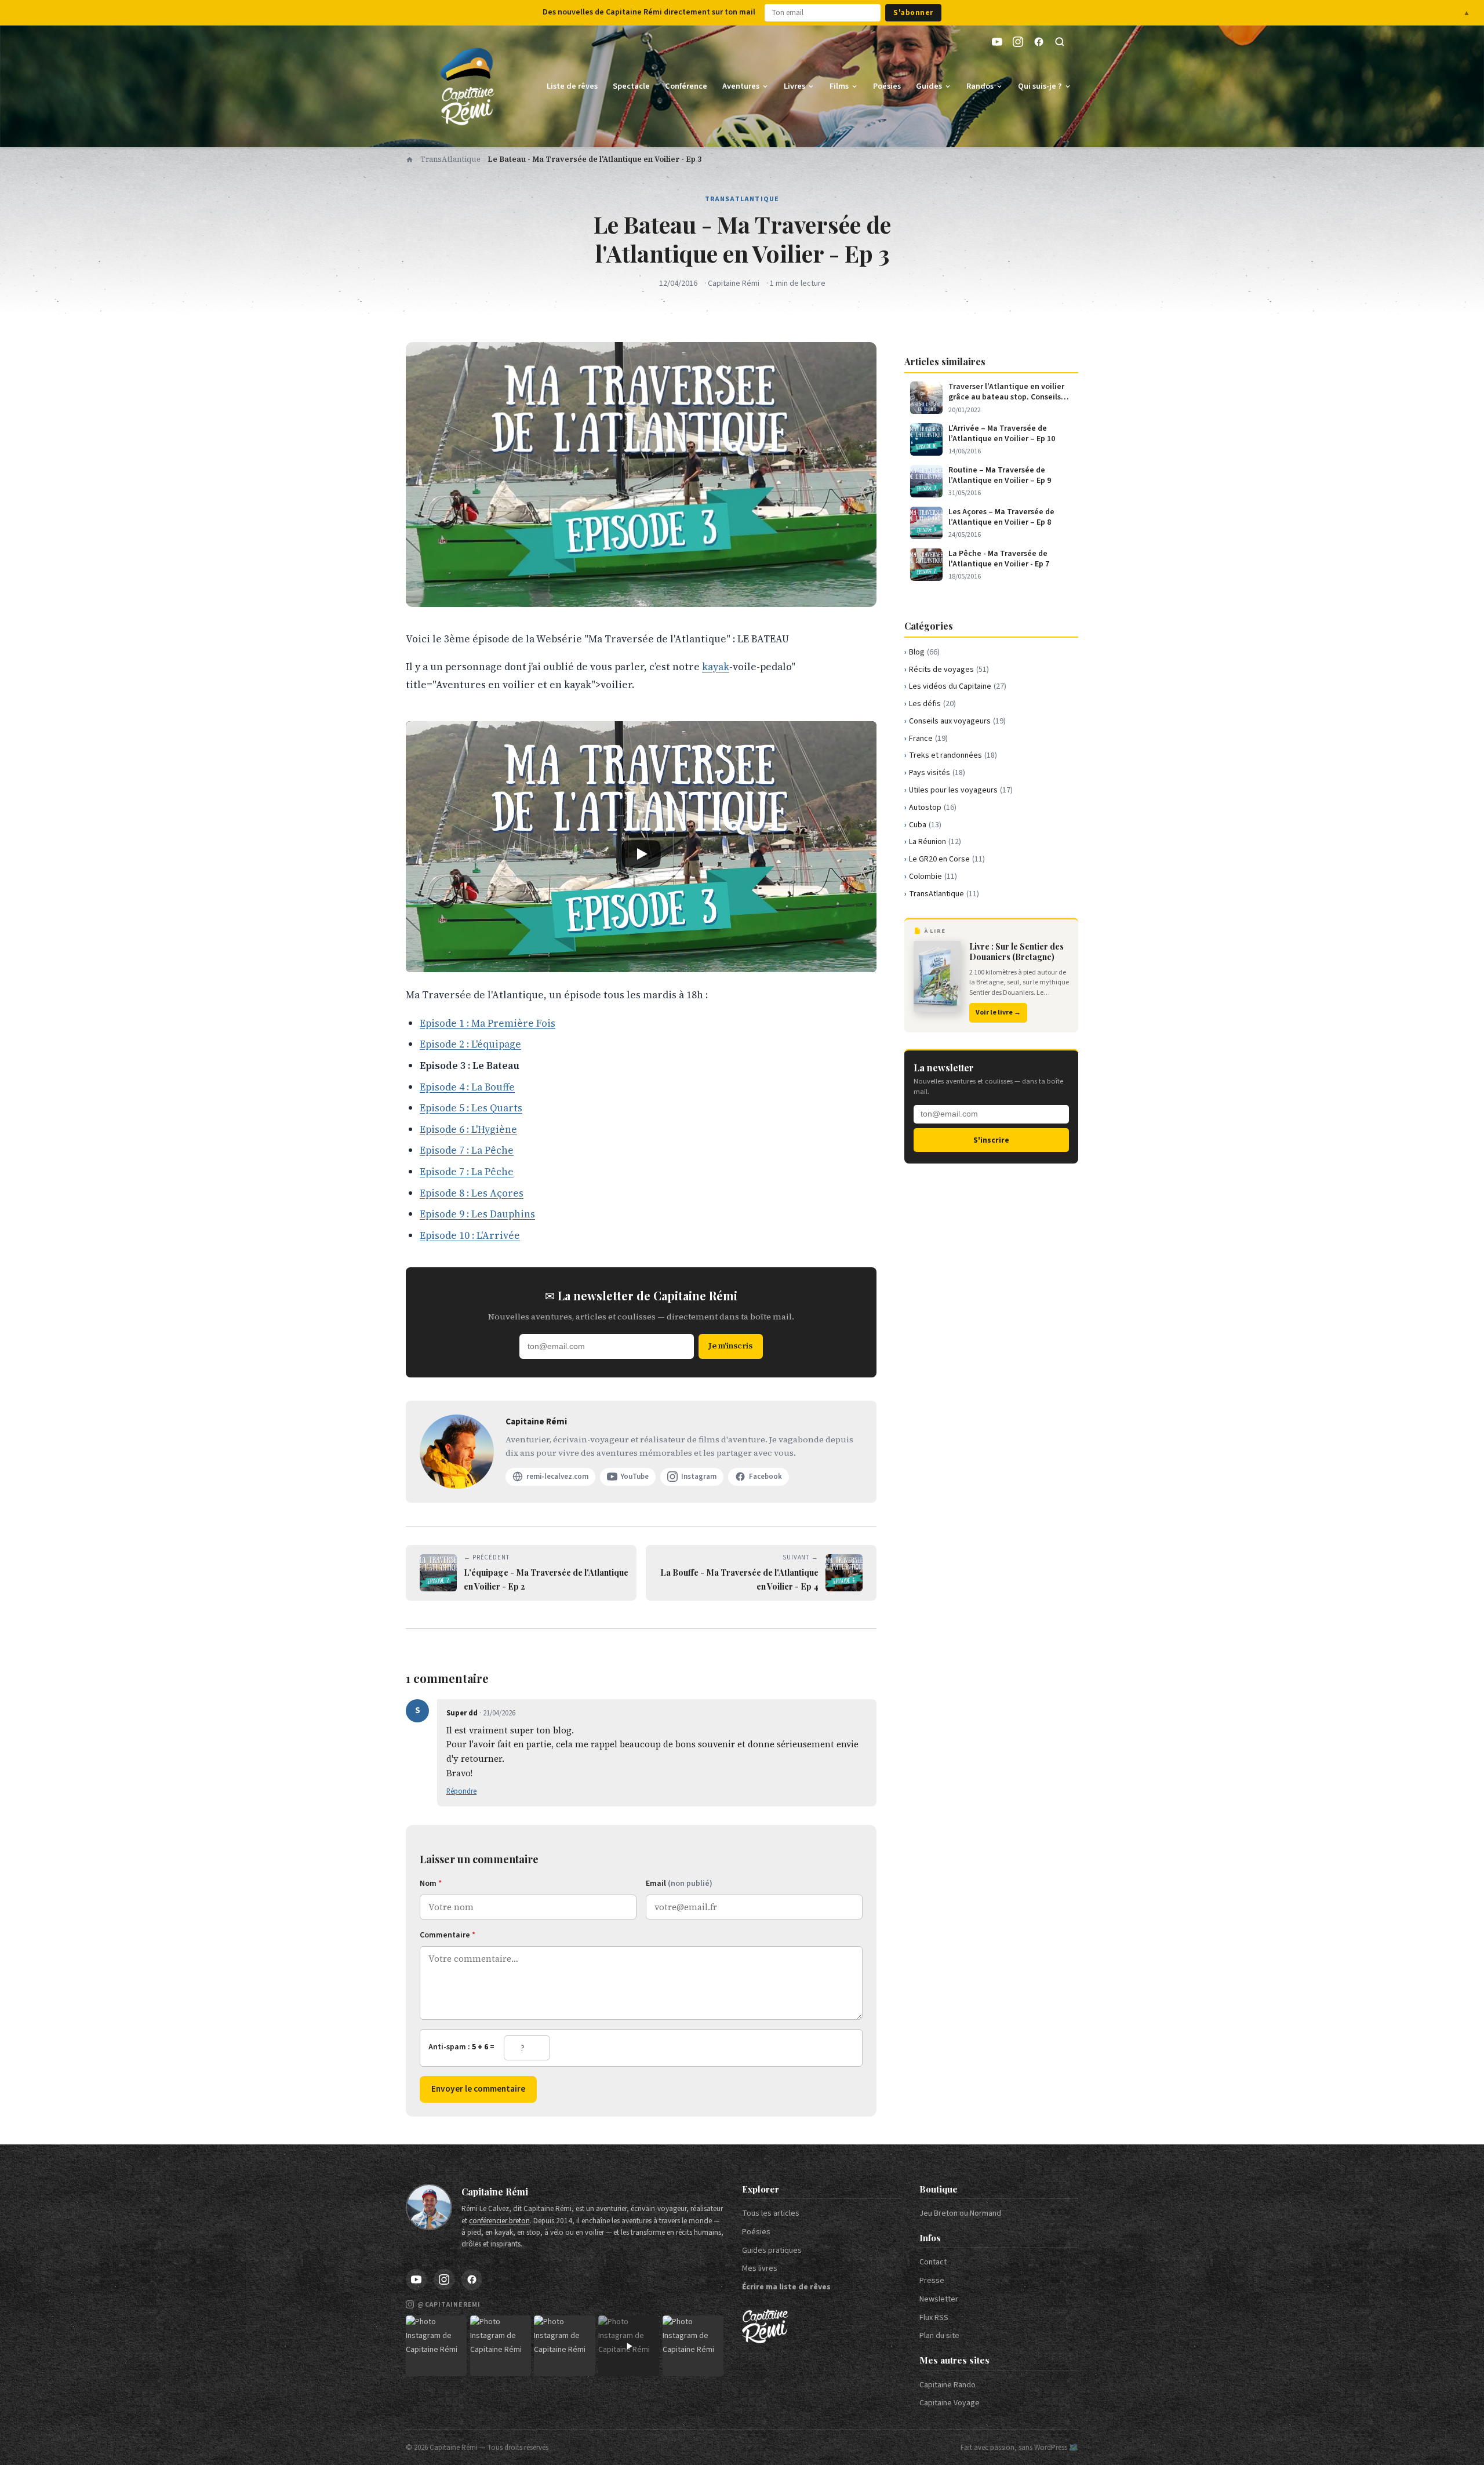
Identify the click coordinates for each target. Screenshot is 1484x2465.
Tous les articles (771, 2213)
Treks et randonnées (953, 755)
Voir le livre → (998, 1012)
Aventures (741, 86)
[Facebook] (1039, 42)
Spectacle (631, 86)
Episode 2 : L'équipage (470, 1044)
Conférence (686, 86)
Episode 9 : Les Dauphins (477, 1214)
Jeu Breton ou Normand (960, 2213)
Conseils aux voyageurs (957, 721)
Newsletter (939, 2299)
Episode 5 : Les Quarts (471, 1108)
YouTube (635, 1477)
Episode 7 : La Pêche (467, 1150)
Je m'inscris (730, 1346)
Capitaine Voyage (950, 2403)
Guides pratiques (772, 2251)
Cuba (925, 825)
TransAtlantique (450, 159)
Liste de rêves (572, 86)
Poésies (887, 86)
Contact (933, 2262)
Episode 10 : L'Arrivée (470, 1235)
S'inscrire (991, 1140)
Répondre (461, 1791)
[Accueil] (410, 159)
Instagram (699, 1477)
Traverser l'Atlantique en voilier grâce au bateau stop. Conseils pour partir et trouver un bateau (1007, 392)
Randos (980, 86)
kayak (716, 667)
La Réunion (935, 842)
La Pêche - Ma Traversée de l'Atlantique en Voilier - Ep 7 (999, 559)
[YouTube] (997, 42)
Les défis (932, 704)
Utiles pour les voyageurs (961, 790)
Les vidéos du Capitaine (958, 686)
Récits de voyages (949, 670)
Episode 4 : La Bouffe (467, 1087)
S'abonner (913, 13)
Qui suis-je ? (1040, 86)
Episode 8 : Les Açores (472, 1193)
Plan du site (939, 2336)
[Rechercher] (1060, 42)
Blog (924, 652)
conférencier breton (499, 2221)
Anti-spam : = (461, 2047)
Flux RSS (934, 2318)
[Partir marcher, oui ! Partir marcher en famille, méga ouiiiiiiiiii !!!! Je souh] (629, 2346)
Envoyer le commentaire (478, 2089)
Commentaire (448, 1935)
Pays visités (937, 773)
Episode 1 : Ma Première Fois (488, 1023)
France (928, 739)
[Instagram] (1018, 42)
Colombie (933, 877)
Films (839, 86)
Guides (929, 86)
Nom (431, 1884)
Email (679, 1884)
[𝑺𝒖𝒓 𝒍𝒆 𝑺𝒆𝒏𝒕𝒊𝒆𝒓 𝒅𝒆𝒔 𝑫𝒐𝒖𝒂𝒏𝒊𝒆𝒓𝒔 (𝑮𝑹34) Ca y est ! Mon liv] (501, 2346)
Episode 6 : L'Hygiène (468, 1129)
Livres (794, 86)
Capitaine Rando (947, 2385)
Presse (932, 2281)
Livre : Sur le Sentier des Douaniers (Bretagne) (1016, 952)
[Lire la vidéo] (641, 854)
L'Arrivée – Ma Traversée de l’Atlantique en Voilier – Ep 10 (1002, 434)
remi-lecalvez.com (557, 1477)
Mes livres (760, 2268)
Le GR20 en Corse (947, 859)
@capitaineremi (449, 2305)
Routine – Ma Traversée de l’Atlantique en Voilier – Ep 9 (1000, 475)
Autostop (933, 808)
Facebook (765, 1477)
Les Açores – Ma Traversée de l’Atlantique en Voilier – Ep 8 (1001, 517)
